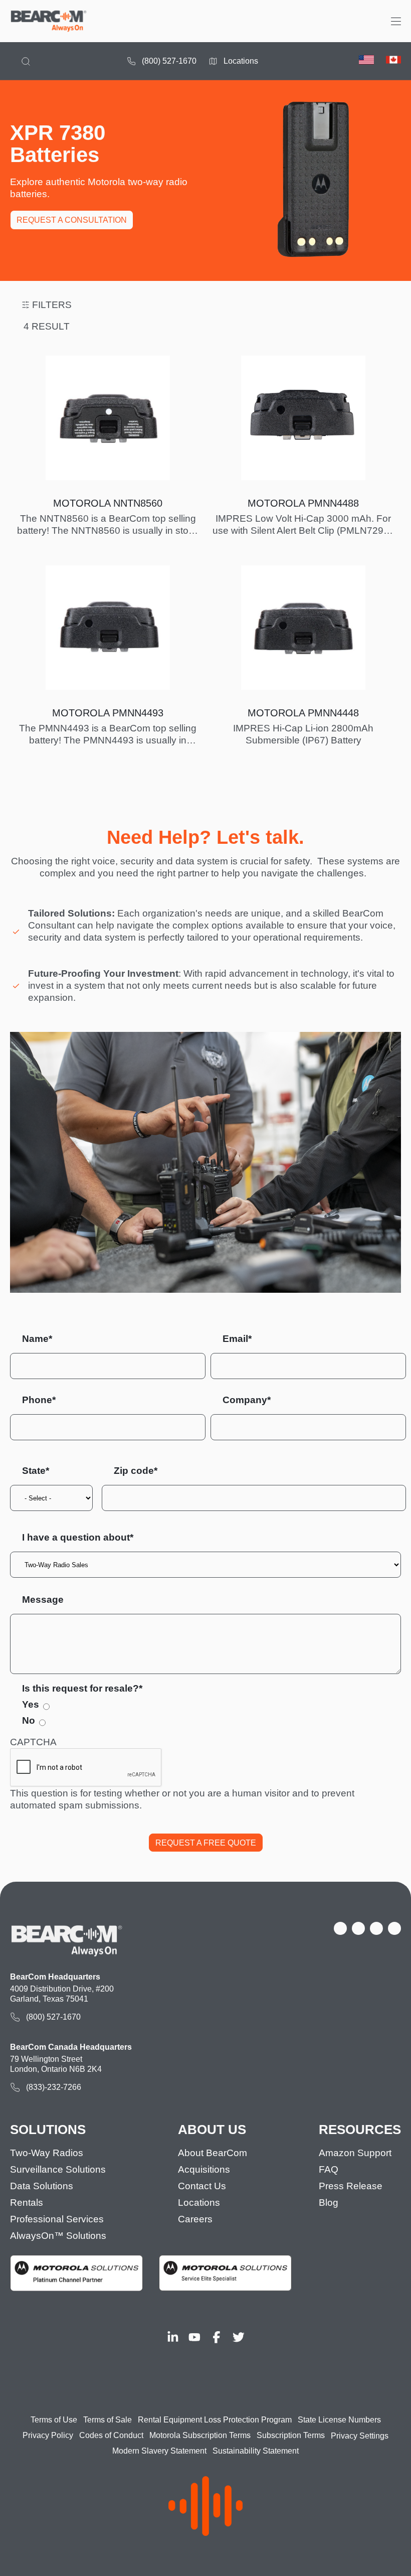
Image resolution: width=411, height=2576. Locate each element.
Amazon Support (355, 2153)
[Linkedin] (173, 2337)
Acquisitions (204, 2169)
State (34, 1471)
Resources (360, 2130)
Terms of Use (54, 2420)
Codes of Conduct (111, 2435)
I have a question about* (78, 1537)
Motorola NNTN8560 (108, 503)
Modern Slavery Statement (159, 2451)
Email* (237, 1339)
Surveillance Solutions (58, 2169)
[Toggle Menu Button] (396, 21)
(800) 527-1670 (169, 61)
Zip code (134, 1471)
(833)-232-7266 (54, 2087)
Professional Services (57, 2219)
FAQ (329, 2169)
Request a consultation (72, 220)
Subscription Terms (291, 2435)
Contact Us (202, 2186)
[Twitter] (239, 2337)
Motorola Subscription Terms (200, 2435)
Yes (31, 1704)
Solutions (48, 2130)
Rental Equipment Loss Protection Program (215, 2420)
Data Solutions (42, 2186)
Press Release (351, 2186)
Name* (37, 1339)
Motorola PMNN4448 (303, 713)
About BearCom (213, 2153)
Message (43, 1600)
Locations (241, 61)
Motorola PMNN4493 (108, 713)
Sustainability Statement (256, 2451)
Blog (329, 2203)
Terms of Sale (108, 2420)
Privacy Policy (48, 2435)
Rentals (27, 2203)
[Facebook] (217, 2337)
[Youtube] (194, 2337)
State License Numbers (339, 2420)
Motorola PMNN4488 (303, 503)
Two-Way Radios (47, 2153)
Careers (195, 2219)
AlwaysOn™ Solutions (58, 2236)
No (29, 1720)
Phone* (39, 1400)
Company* (247, 1400)
